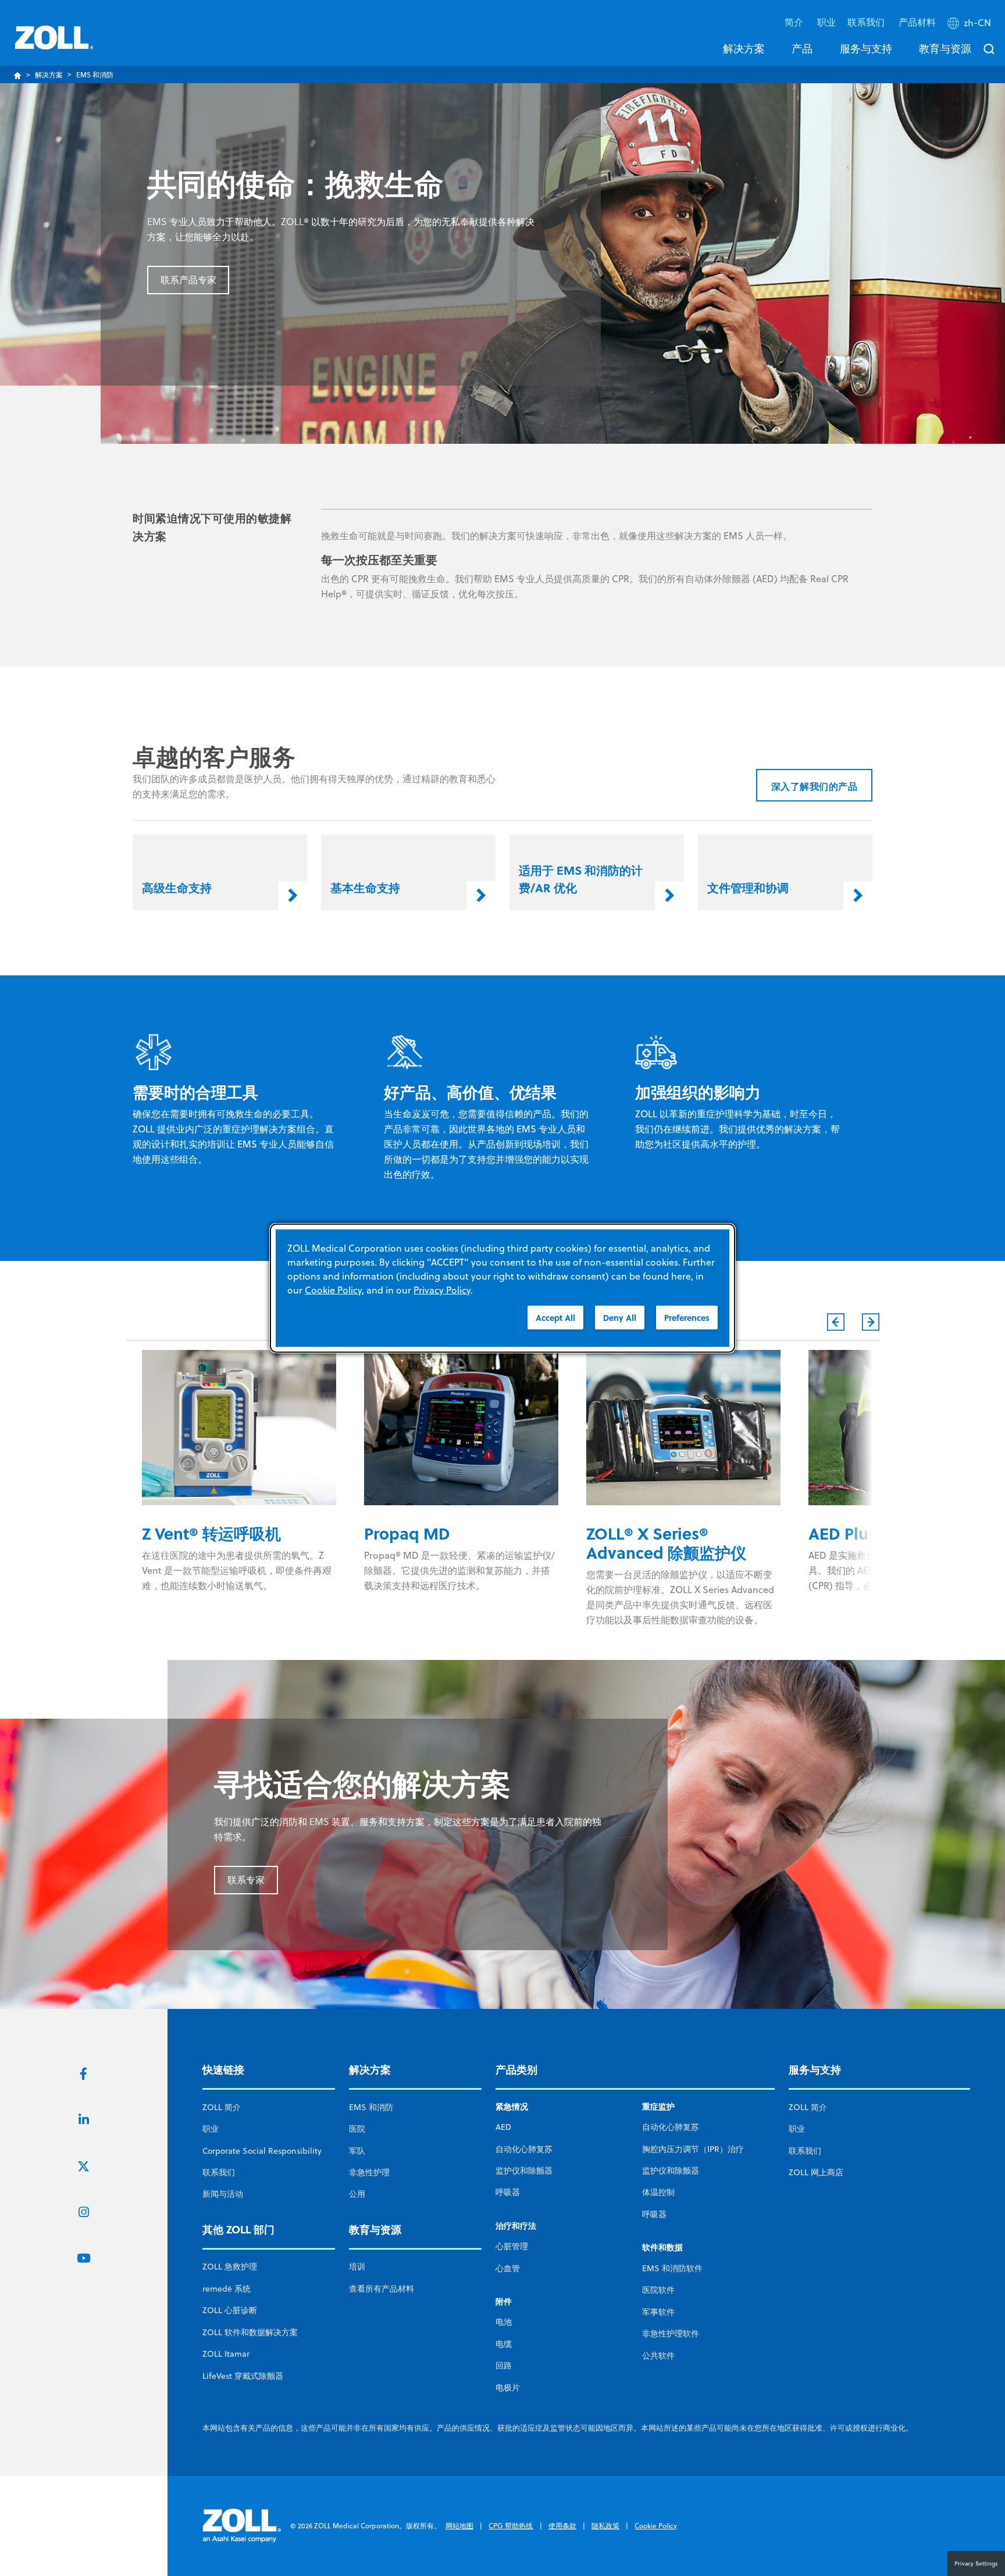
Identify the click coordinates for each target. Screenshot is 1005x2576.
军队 (357, 2151)
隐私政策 (605, 2526)
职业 (826, 22)
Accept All (555, 1317)
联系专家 (246, 1880)
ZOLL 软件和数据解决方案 (250, 2332)
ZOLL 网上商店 (816, 2172)
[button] (970, 25)
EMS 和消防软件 (672, 2268)
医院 (357, 2129)
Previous (836, 1322)
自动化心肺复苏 (524, 2149)
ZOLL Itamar (226, 2354)
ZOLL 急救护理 (230, 2267)
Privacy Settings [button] (976, 2563)
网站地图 (459, 2526)
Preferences (687, 1317)
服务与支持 (866, 48)
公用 (357, 2194)
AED (503, 2127)
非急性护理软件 (671, 2333)
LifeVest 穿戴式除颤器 (243, 2376)
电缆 (504, 2344)
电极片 (508, 2388)
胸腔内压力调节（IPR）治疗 (693, 2149)
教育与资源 (945, 48)
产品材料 (917, 22)
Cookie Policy (656, 2526)
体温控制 (658, 2192)
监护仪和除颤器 (524, 2171)
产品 (802, 48)
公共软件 (658, 2356)
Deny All (620, 1317)
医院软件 (658, 2290)
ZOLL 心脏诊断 (230, 2310)
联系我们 (219, 2172)
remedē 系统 (227, 2289)
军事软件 (658, 2312)
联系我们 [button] (867, 22)
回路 (504, 2365)
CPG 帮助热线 (511, 2526)
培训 (357, 2267)
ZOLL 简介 (222, 2107)
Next (871, 1322)
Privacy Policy (442, 1289)
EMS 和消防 (371, 2107)
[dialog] (502, 1288)
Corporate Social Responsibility (262, 2151)
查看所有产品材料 (382, 2289)
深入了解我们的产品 (815, 786)
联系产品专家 (188, 280)
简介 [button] (795, 22)
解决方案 (744, 48)
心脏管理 (512, 2246)
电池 (504, 2322)
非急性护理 (369, 2172)
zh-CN (977, 23)
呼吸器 (508, 2192)
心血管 (508, 2268)
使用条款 (562, 2526)
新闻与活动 (223, 2194)
